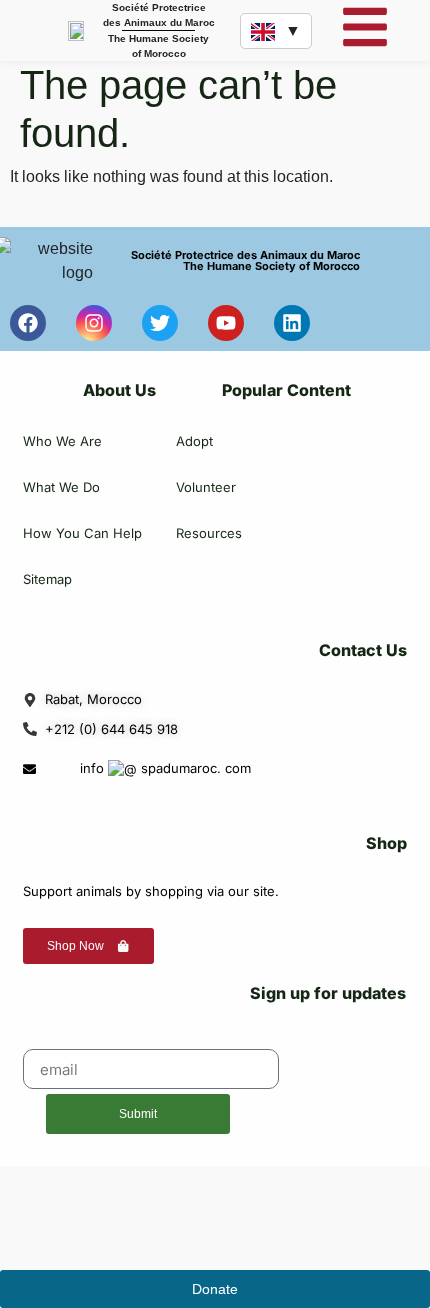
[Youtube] (226, 323)
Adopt (194, 441)
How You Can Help (82, 533)
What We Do (61, 487)
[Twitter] (160, 323)
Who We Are (62, 441)
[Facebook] (28, 323)
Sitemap (47, 579)
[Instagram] (94, 323)
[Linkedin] (292, 323)
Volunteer (206, 487)
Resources (209, 533)
